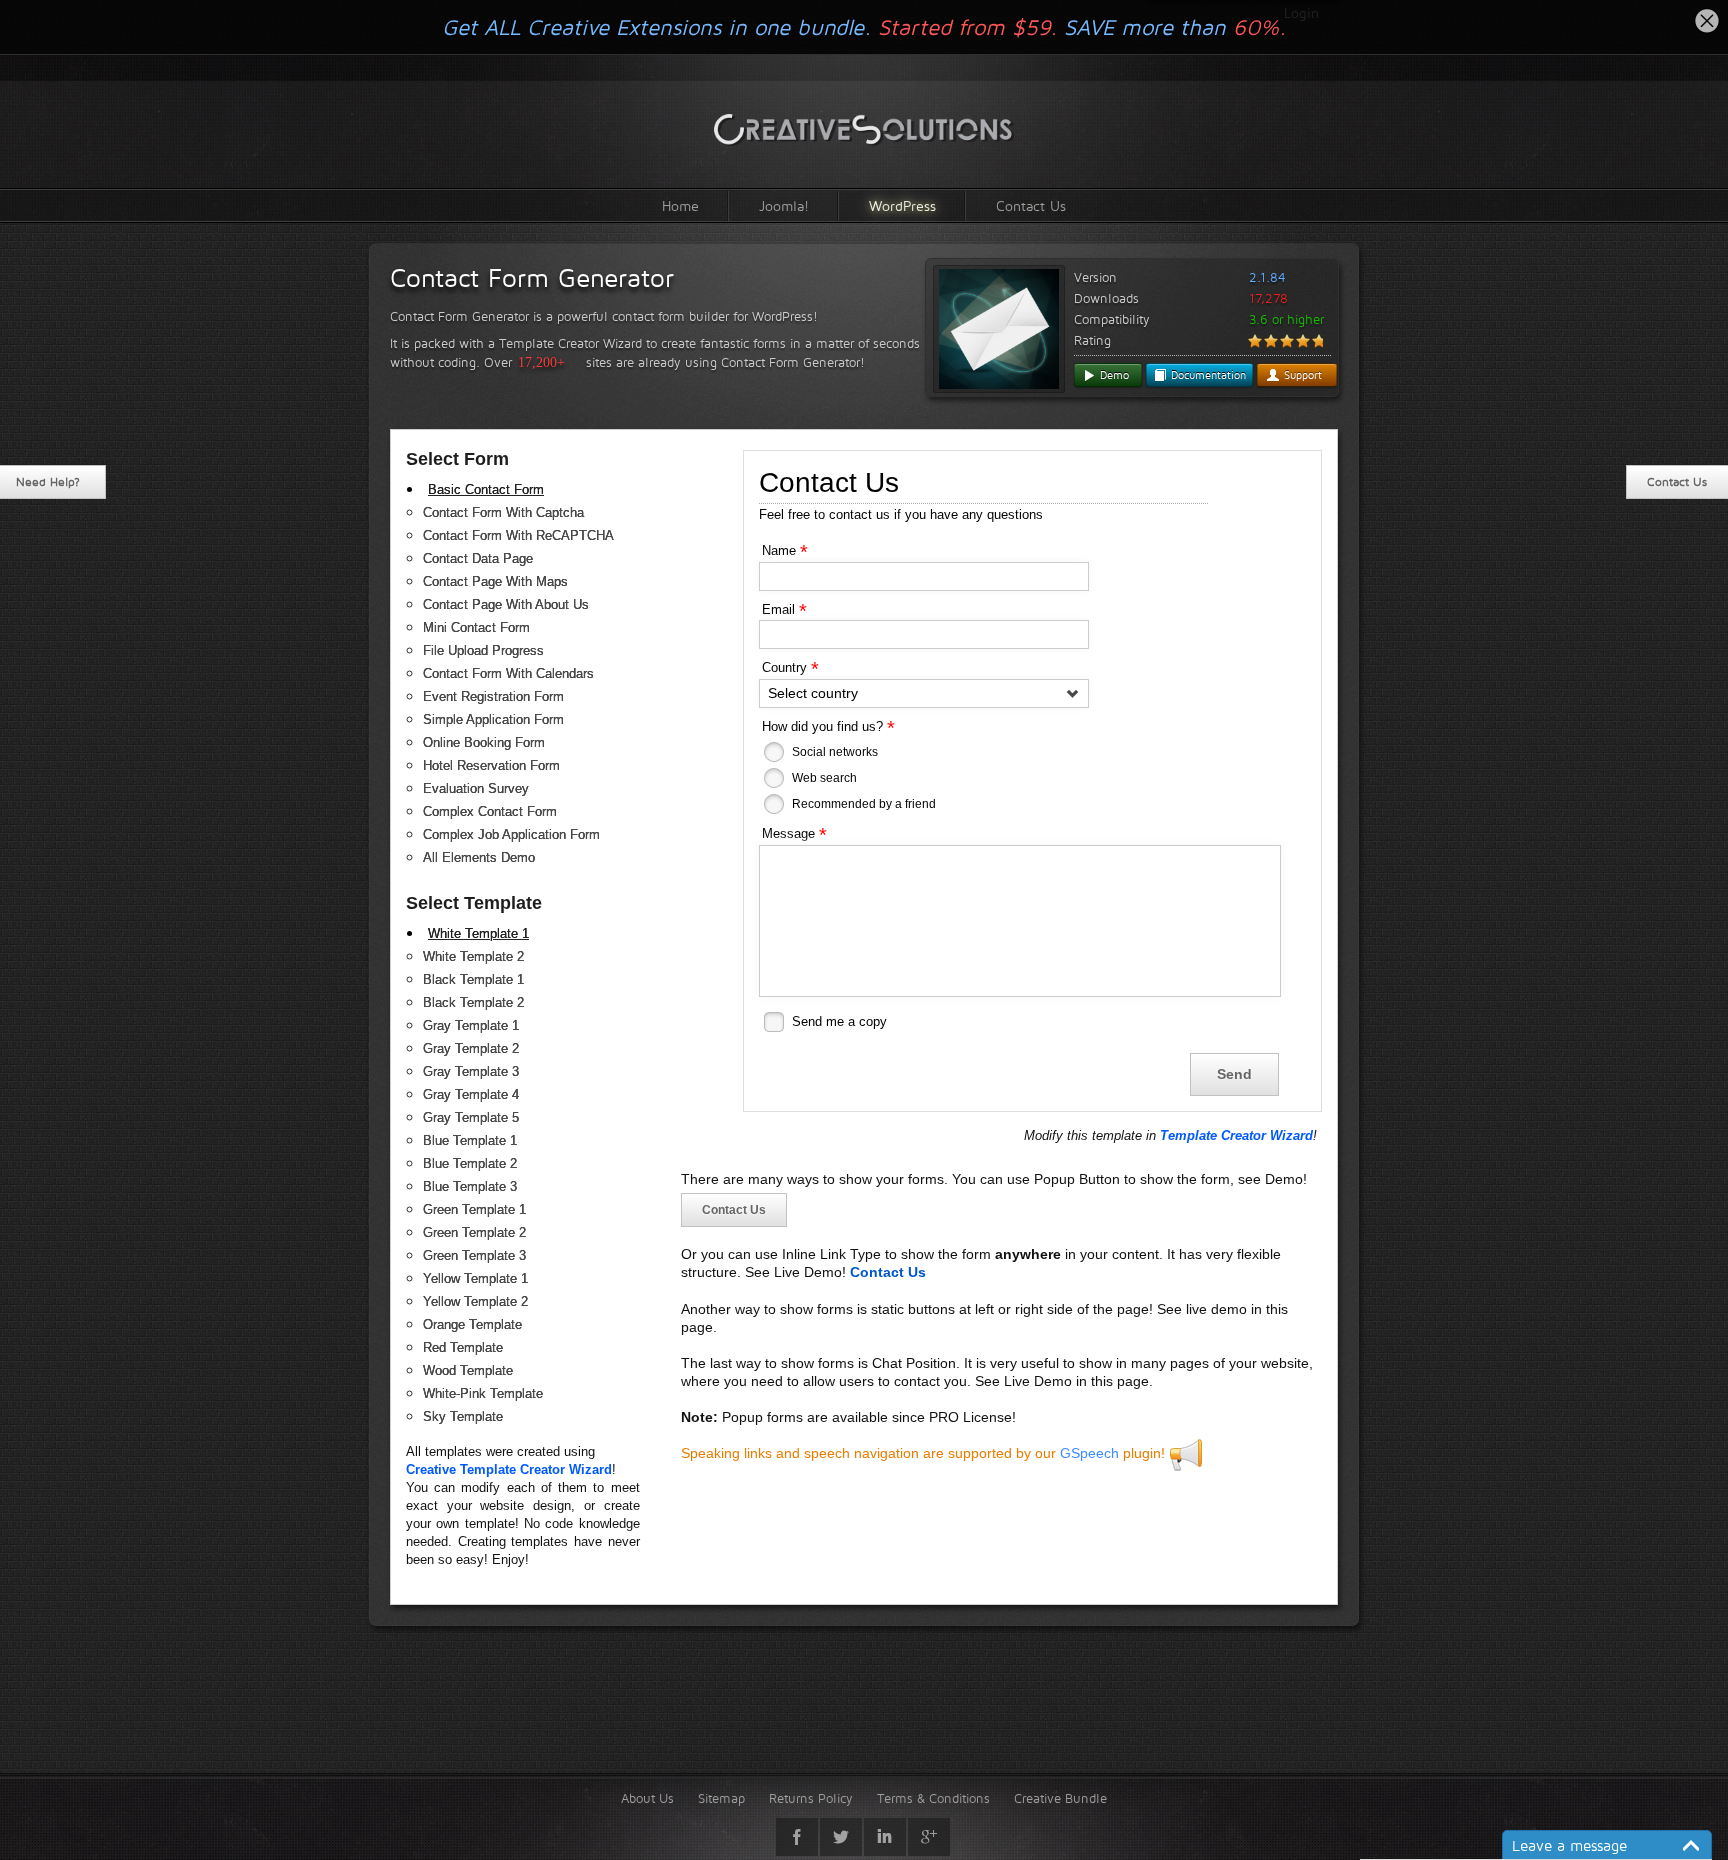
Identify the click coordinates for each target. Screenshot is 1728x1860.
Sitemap (721, 1798)
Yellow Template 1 (475, 1278)
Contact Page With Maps (495, 581)
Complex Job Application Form (511, 834)
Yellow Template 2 (475, 1301)
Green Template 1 (474, 1209)
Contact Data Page (478, 558)
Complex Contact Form (490, 811)
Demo (1112, 375)
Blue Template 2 (470, 1163)
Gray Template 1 (471, 1025)
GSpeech (1089, 1453)
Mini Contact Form (476, 627)
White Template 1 (478, 933)
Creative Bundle (1060, 1798)
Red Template (463, 1347)
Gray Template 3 (471, 1071)
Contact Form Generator (532, 278)
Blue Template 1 (470, 1140)
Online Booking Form (484, 742)
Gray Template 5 (471, 1117)
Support (1301, 375)
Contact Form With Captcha (503, 512)
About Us (647, 1798)
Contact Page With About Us (506, 604)
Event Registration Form (493, 696)
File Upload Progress (483, 650)
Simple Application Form (493, 719)
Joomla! (784, 205)
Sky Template (463, 1416)
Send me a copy (839, 1021)
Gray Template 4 (471, 1094)
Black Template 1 (473, 979)
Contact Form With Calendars (508, 673)
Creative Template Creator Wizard (509, 1469)
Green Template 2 (474, 1232)
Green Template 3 (474, 1255)
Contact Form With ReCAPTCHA (518, 535)
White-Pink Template (483, 1393)
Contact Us (1031, 205)
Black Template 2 (473, 1002)
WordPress (902, 205)
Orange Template (472, 1324)
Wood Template (468, 1370)
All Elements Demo (479, 857)
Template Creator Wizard (1236, 1135)
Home (680, 205)
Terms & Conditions (933, 1798)
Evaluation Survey (476, 788)
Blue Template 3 (470, 1186)
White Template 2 (473, 956)
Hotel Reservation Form (491, 765)
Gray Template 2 (471, 1048)
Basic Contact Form (486, 489)
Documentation (1206, 375)
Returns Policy (811, 1798)
